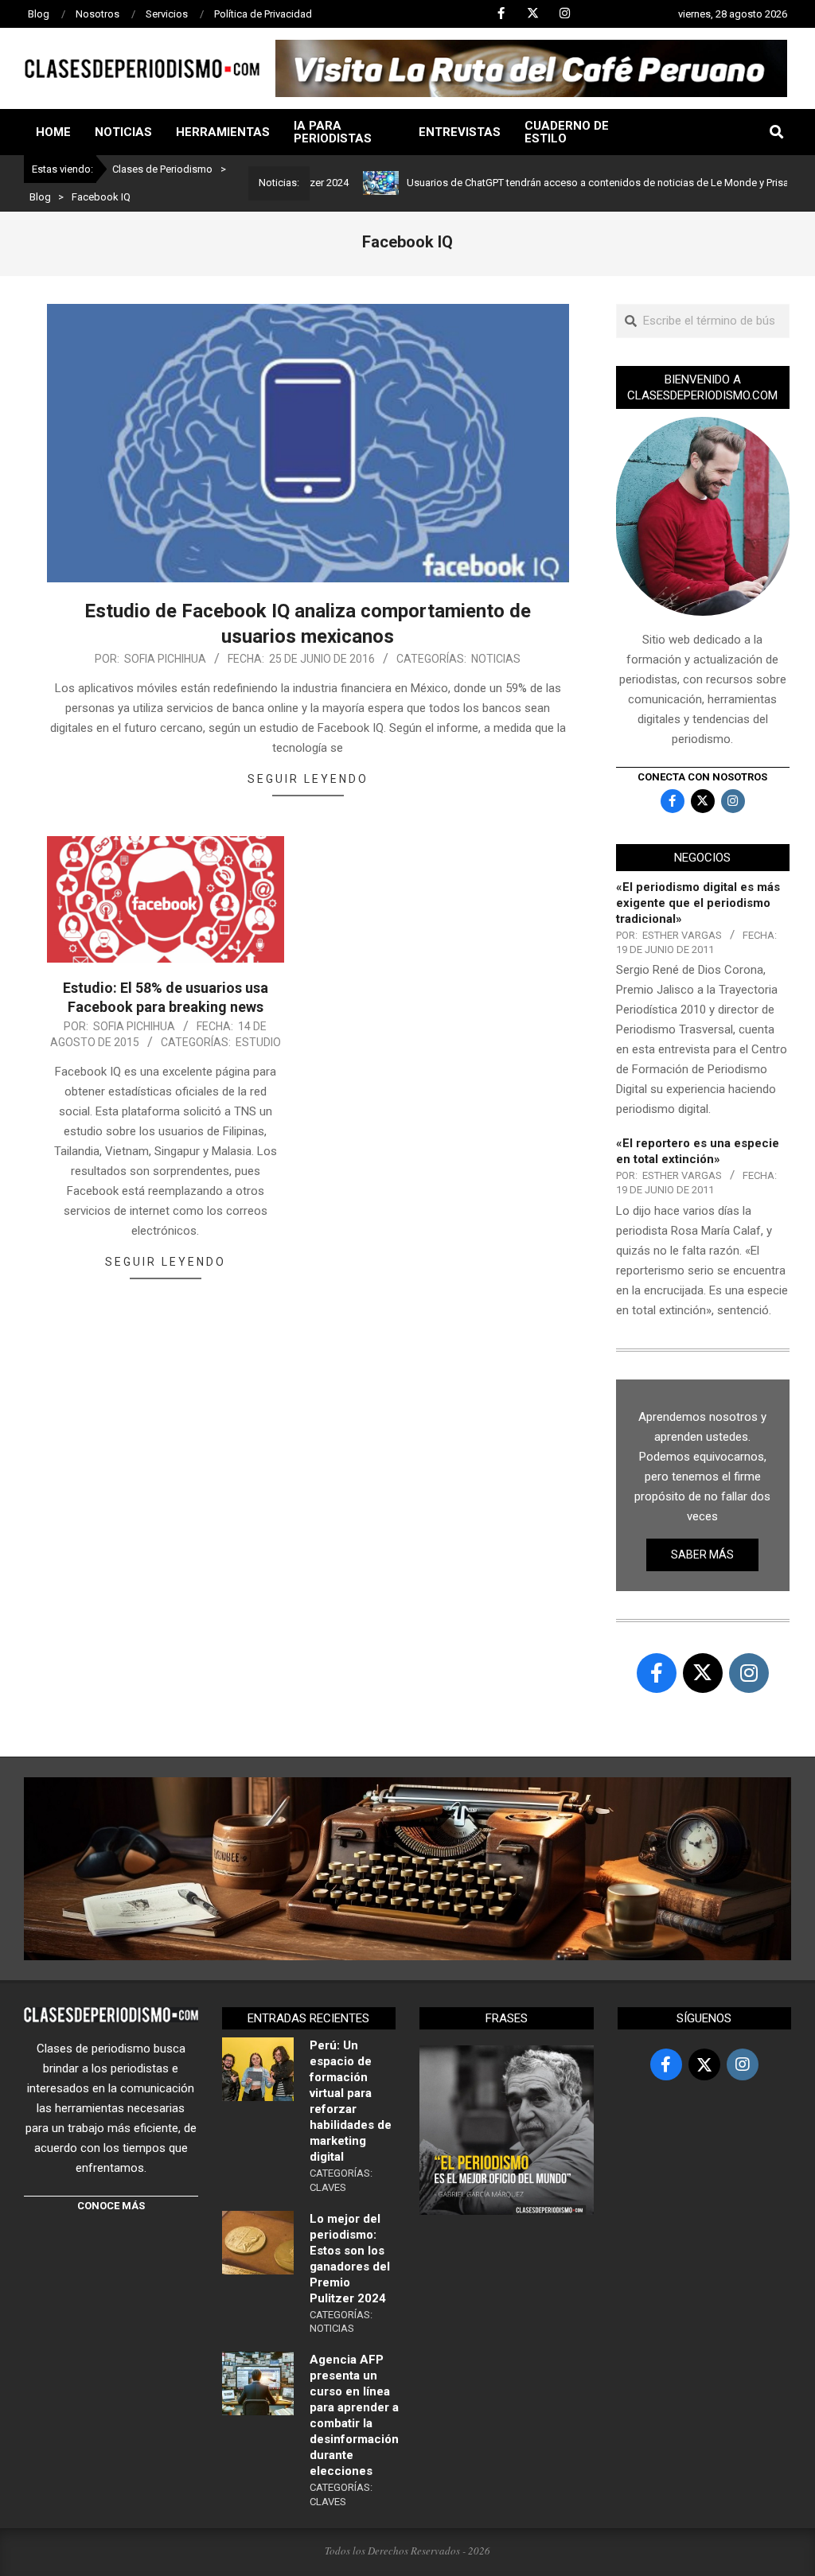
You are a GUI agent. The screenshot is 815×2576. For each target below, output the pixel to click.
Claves (328, 2187)
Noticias (496, 659)
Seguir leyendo (308, 779)
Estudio (258, 1042)
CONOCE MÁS (111, 2206)
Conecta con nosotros (702, 777)
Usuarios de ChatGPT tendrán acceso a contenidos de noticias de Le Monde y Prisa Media (559, 183)
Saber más (702, 1555)
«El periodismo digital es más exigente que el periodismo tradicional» (698, 903)
